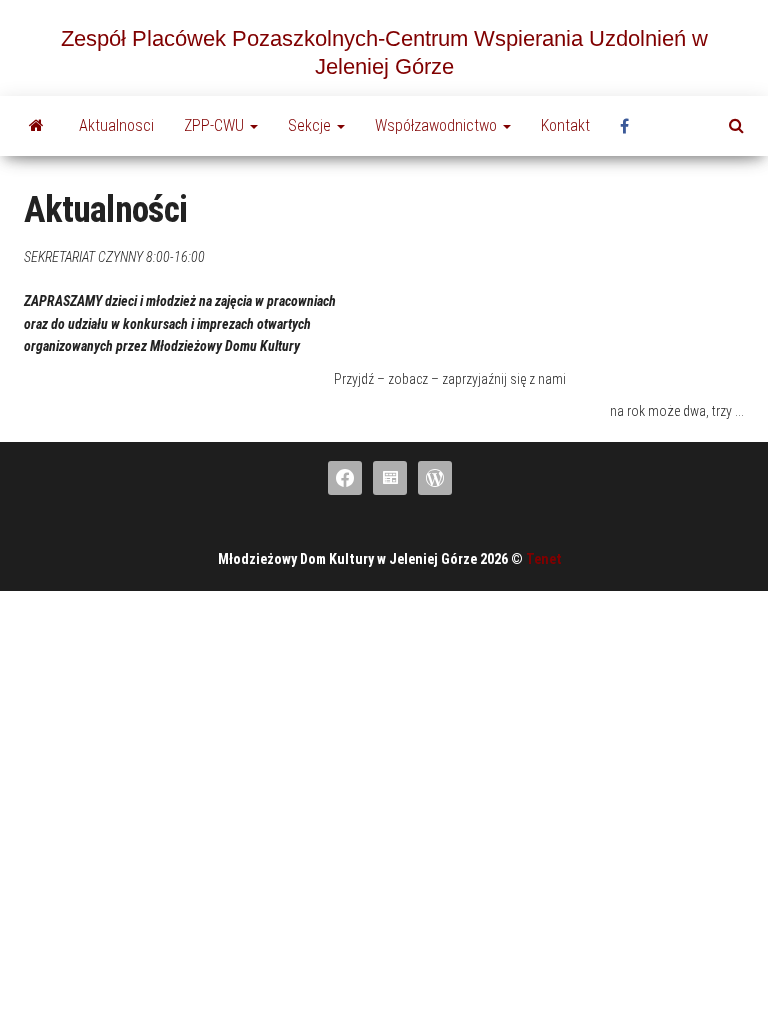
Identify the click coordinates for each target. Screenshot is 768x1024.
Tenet (544, 559)
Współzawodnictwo (438, 125)
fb (630, 126)
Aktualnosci (116, 125)
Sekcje (311, 125)
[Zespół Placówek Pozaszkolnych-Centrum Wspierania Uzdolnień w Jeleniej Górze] (36, 126)
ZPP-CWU (216, 125)
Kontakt (565, 125)
